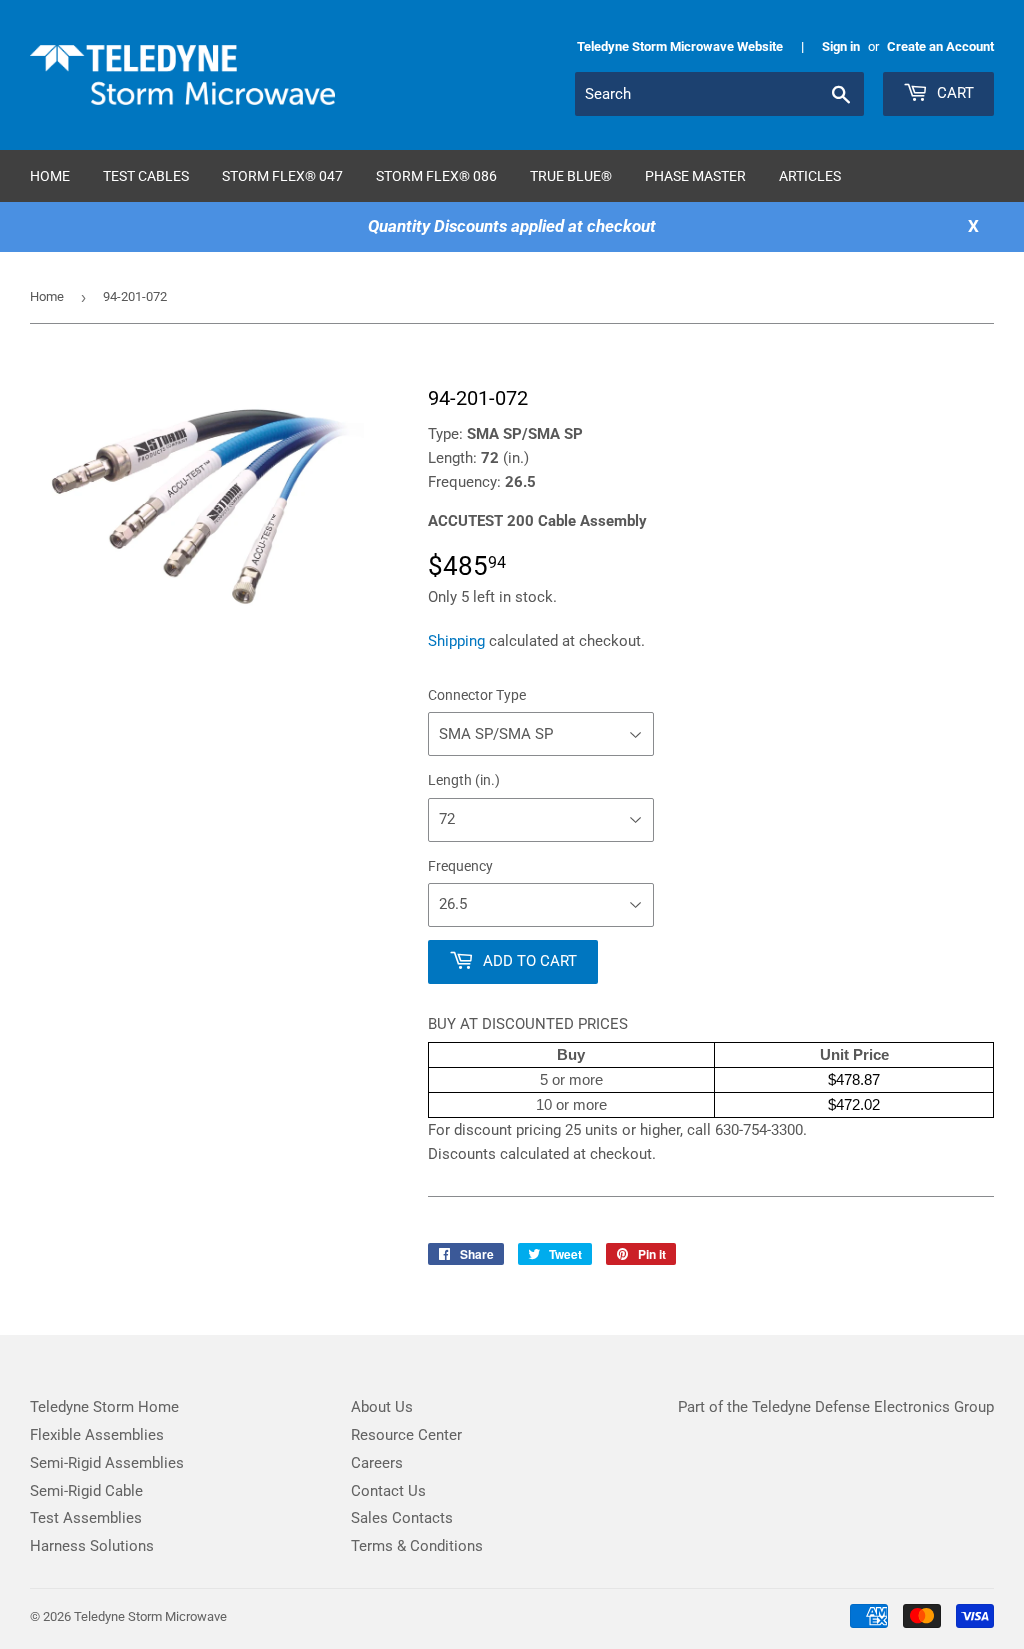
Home (50, 176)
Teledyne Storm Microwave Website (680, 46)
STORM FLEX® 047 (282, 176)
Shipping (456, 641)
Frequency (460, 866)
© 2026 (52, 1616)
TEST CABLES (146, 176)
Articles (810, 176)
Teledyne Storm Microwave (150, 1616)
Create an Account (940, 46)
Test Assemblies (86, 1518)
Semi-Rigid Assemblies (107, 1463)
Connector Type (477, 695)
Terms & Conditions (417, 1546)
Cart (953, 93)
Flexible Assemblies (97, 1435)
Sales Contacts (402, 1518)
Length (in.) (464, 780)
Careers (377, 1463)
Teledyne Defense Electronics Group (873, 1407)
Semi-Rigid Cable (86, 1491)
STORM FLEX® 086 (436, 176)
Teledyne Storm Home (104, 1407)
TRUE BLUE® (571, 176)
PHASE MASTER (695, 176)
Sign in (841, 46)
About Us (382, 1407)
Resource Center (406, 1435)
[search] (719, 94)
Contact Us (388, 1491)
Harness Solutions (92, 1546)
